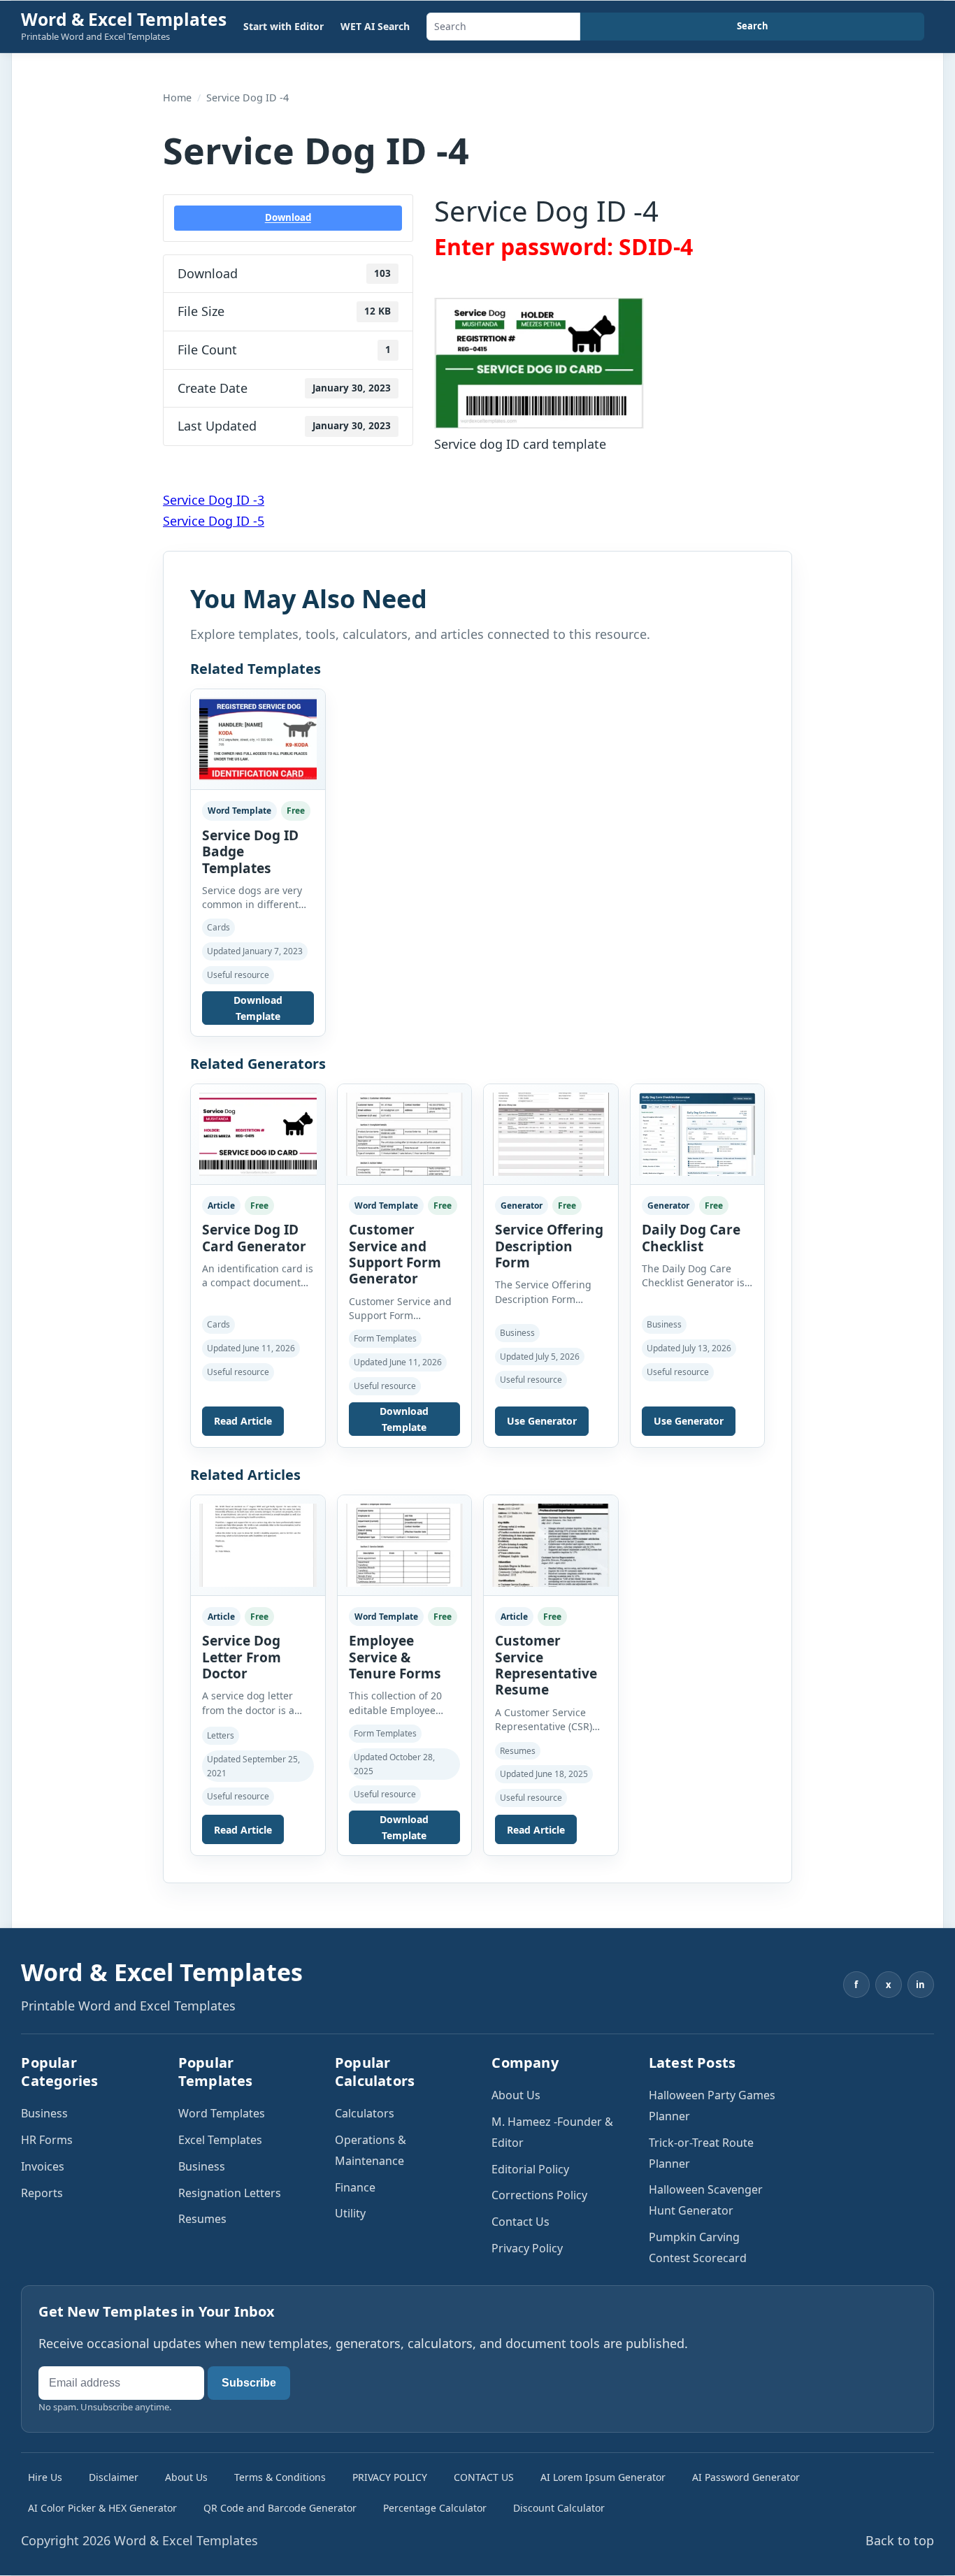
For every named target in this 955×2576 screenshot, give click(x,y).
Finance (355, 2187)
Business (44, 2113)
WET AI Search (375, 26)
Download (288, 217)
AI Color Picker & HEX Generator (102, 2508)
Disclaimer (114, 2477)
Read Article (243, 1421)
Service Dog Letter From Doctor (242, 1657)
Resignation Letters (230, 2193)
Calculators (365, 2113)
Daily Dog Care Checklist (691, 1238)
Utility (350, 2213)
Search (753, 26)
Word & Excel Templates (124, 19)
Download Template (258, 1008)
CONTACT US (484, 2477)
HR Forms (47, 2140)
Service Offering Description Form (549, 1246)
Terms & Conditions (280, 2477)
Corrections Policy (539, 2195)
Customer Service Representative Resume (546, 1665)
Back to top (900, 2540)
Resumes (202, 2219)
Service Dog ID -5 (214, 521)
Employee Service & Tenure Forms (395, 1657)
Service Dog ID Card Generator (254, 1238)
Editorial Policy (530, 2169)
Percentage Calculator (435, 2508)
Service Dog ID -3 (214, 500)
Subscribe (249, 2383)
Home (177, 98)
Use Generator (542, 1421)
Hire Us (45, 2477)
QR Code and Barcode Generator (280, 2508)
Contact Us (520, 2222)
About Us (516, 2095)
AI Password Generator (746, 2477)
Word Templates (222, 2113)
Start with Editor (283, 26)
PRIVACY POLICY (390, 2477)
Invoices (43, 2166)
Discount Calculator (559, 2508)
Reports (42, 2193)
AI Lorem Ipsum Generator (603, 2477)
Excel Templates (220, 2140)
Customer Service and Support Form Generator (395, 1254)
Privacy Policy (527, 2248)
